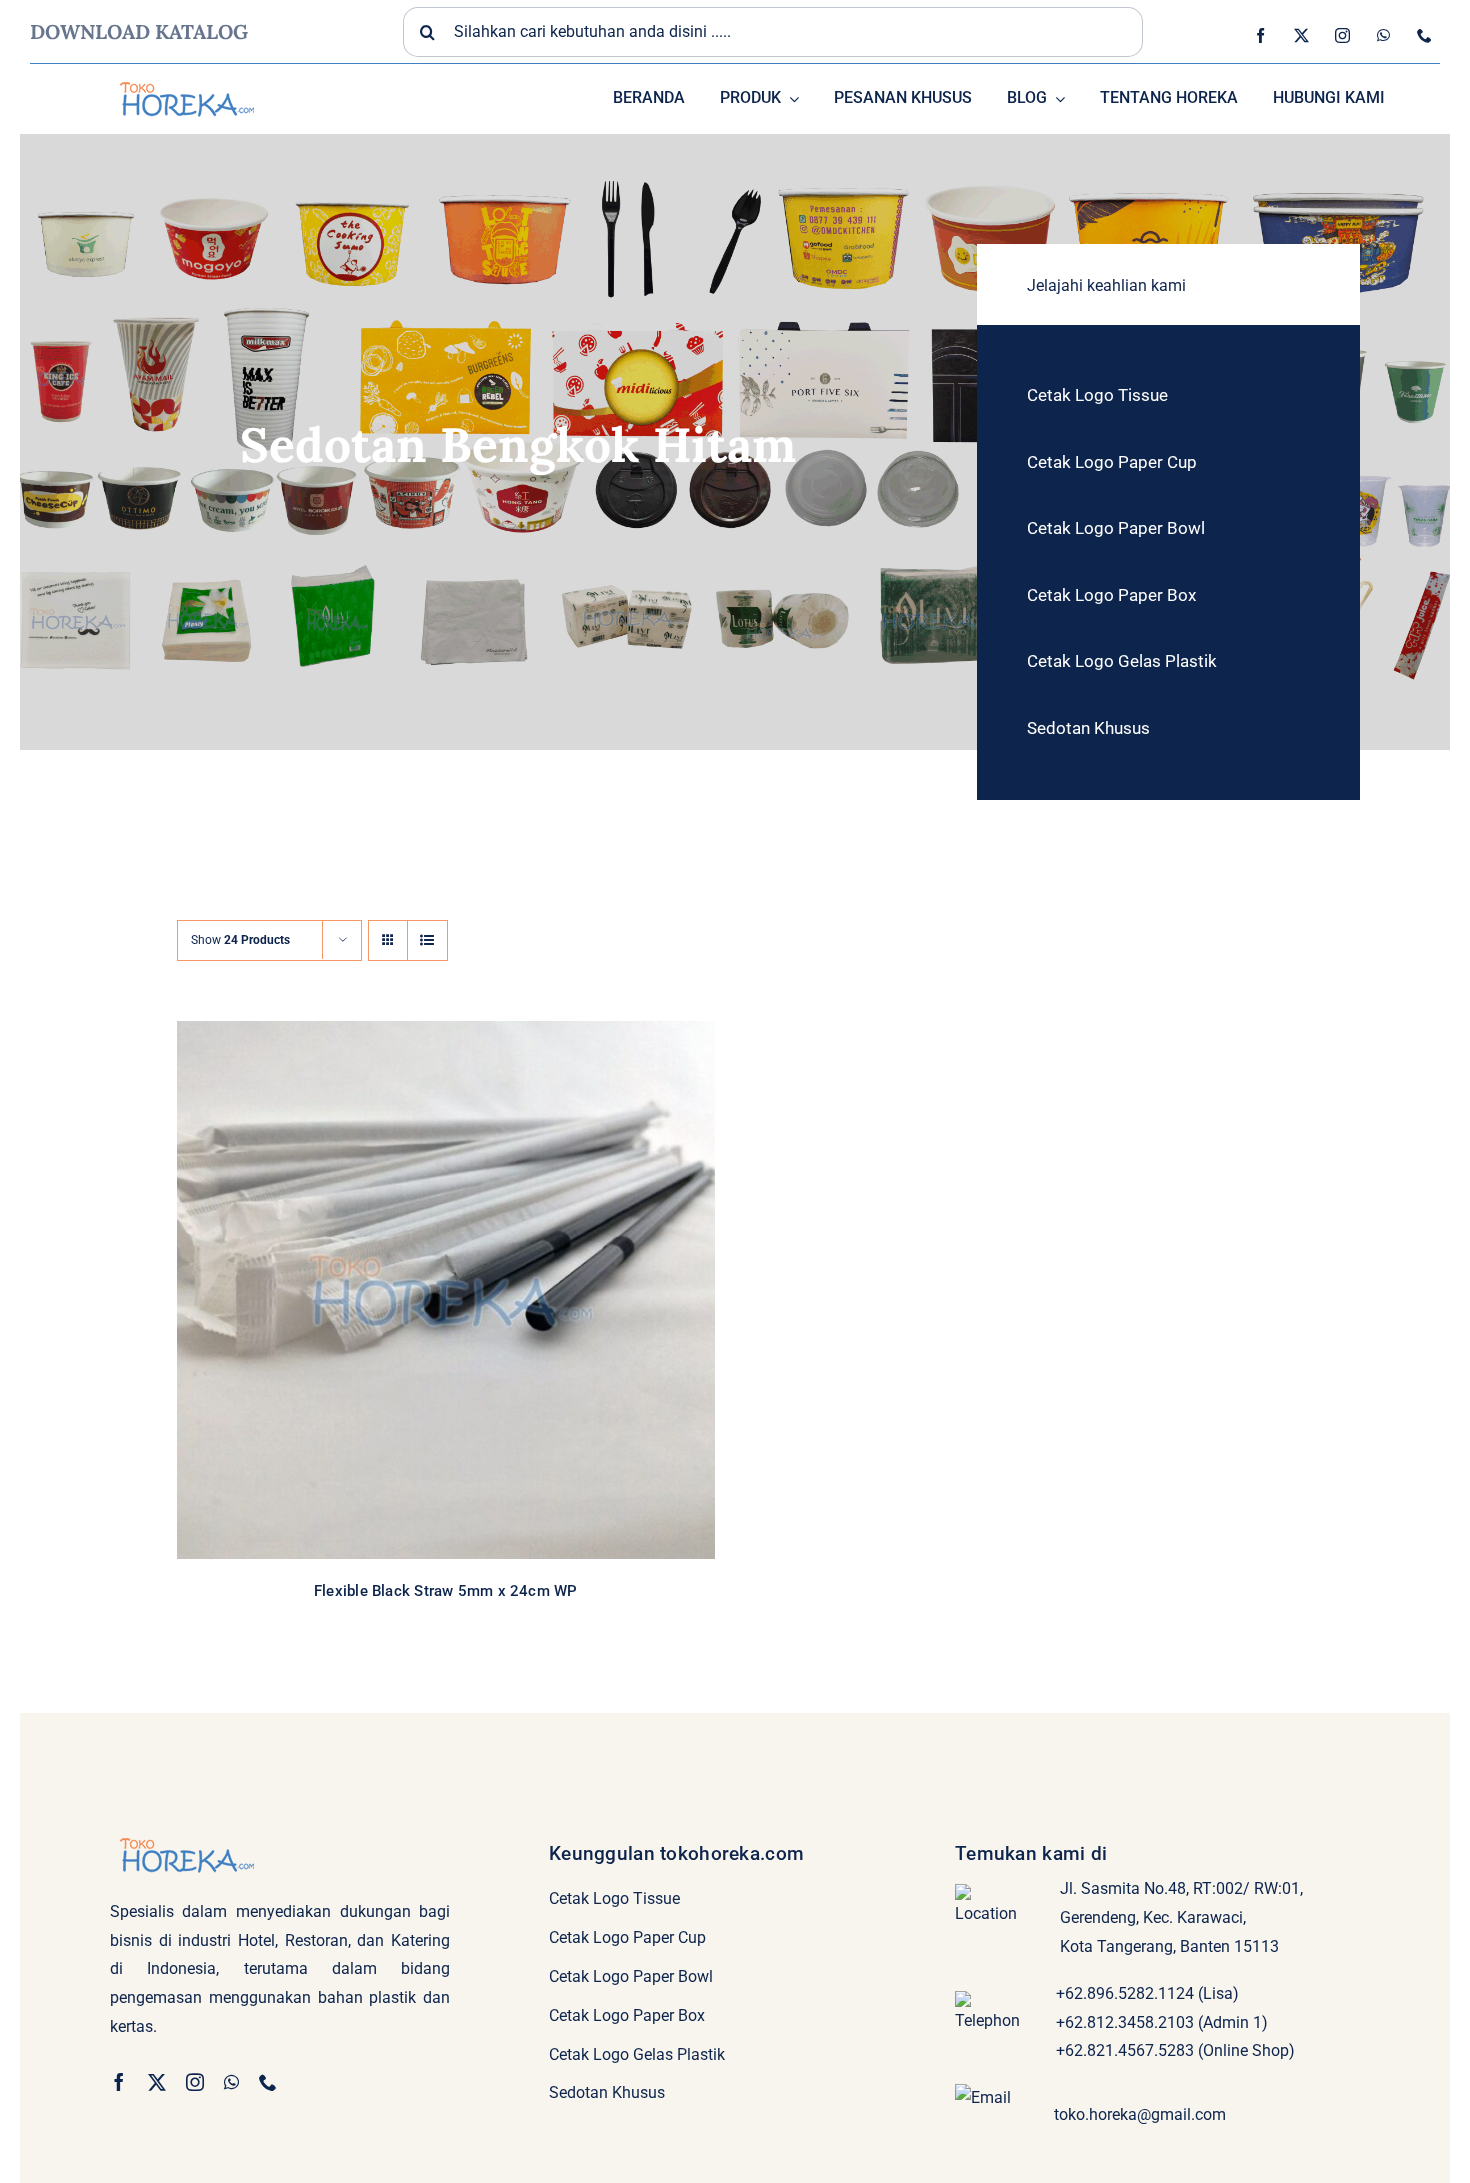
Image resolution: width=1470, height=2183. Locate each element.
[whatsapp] (1383, 35)
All (377, 1299)
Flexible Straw (429, 1299)
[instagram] (1342, 35)
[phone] (1424, 35)
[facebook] (1260, 35)
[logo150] (185, 79)
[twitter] (1301, 35)
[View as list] (427, 940)
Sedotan (497, 1299)
